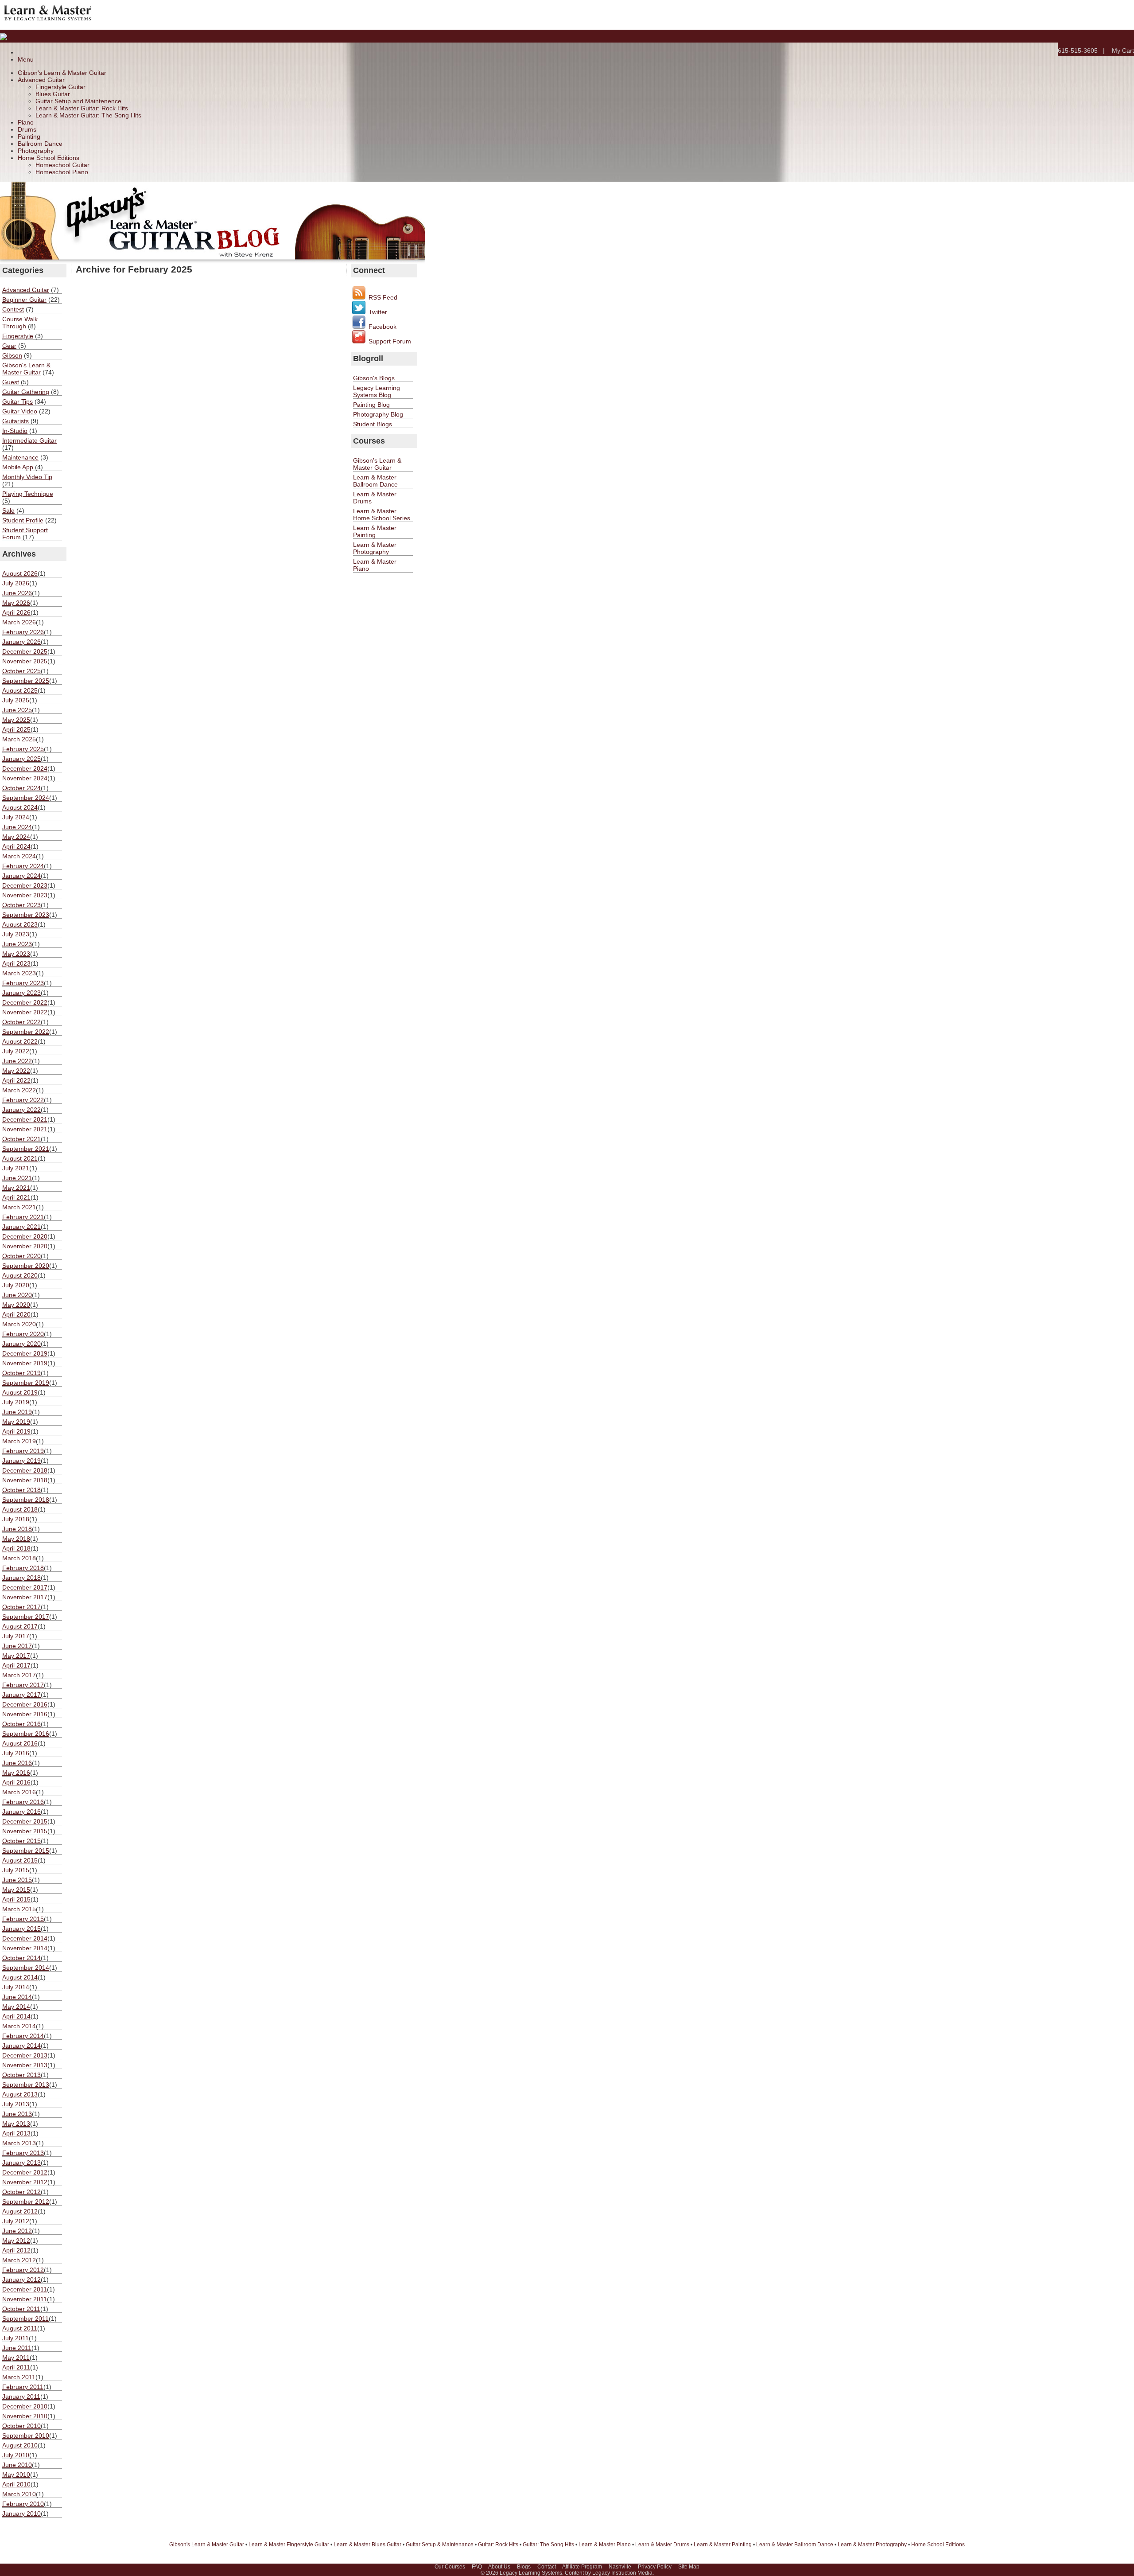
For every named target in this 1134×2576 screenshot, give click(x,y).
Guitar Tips (17, 401)
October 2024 (21, 788)
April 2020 (16, 1314)
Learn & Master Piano (605, 2545)
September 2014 (26, 1968)
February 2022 (23, 1100)
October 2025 (21, 671)
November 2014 (25, 1948)
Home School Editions (49, 158)
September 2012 (26, 2202)
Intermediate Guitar (29, 440)
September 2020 (26, 1266)
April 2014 (16, 2016)
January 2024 (21, 876)
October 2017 (21, 1607)
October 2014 (21, 1958)
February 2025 (23, 749)
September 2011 (25, 2319)
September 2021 (26, 1149)
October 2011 (21, 2309)
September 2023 (26, 915)
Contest (13, 309)
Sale (8, 511)
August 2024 (20, 807)
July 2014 (16, 1987)
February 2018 (23, 1568)
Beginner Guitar (24, 300)
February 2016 (23, 1802)
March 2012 (19, 2260)
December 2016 (25, 1704)
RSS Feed (382, 297)
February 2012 (23, 2270)
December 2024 (25, 768)
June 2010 (17, 2465)
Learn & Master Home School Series (382, 514)
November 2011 (25, 2299)
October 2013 (21, 2075)
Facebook (382, 327)
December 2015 (25, 1821)
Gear (9, 346)
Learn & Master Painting (375, 531)
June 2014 (17, 1997)
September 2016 (26, 1734)
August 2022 (20, 1041)
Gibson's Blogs (374, 378)
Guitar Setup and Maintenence (78, 101)
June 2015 (17, 1880)
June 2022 (17, 1061)
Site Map (689, 2567)
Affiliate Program (582, 2567)
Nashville (620, 2567)
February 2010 (23, 2504)
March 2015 (19, 1909)
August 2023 (20, 924)
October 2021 (21, 1139)
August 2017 (20, 1626)
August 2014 (20, 1977)
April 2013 (16, 2133)
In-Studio (15, 431)
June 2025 (17, 710)
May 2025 (16, 720)
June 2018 (17, 1529)
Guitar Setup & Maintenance (440, 2545)
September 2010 (26, 2436)
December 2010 (25, 2406)
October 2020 (21, 1256)
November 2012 (25, 2182)
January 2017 (21, 1695)
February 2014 (23, 2036)
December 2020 (25, 1236)
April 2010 (16, 2484)
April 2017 (16, 1665)
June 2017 (17, 1646)
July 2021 (16, 1168)
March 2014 (19, 2026)
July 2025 (16, 700)
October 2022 (21, 1022)
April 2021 (16, 1197)
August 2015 (20, 1860)
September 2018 (26, 1500)
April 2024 (16, 846)
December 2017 (25, 1587)
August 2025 (20, 690)
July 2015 (16, 1870)
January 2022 (21, 1110)
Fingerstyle (18, 336)
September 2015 (26, 1851)
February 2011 (23, 2387)
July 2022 (16, 1051)
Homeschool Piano (62, 172)
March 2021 (19, 1207)
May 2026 (16, 603)
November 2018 (25, 1480)
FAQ (477, 2567)
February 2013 (23, 2153)
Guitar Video (20, 411)
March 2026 (19, 622)
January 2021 (21, 1227)
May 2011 (16, 2358)
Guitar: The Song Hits (548, 2545)
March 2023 (19, 973)
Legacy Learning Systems (531, 2573)
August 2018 (20, 1509)
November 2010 (25, 2416)
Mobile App (18, 467)
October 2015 (21, 1841)
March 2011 (19, 2377)
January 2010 (21, 2514)
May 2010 (16, 2475)
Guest (11, 382)
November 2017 (25, 1597)
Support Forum (389, 341)
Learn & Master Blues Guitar (367, 2545)
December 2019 (25, 1353)
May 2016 (16, 1773)
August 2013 (20, 2094)
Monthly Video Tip (27, 477)
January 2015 (21, 1929)
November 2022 (25, 1012)
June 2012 (17, 2231)
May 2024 (16, 837)
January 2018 (21, 1578)
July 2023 (16, 934)
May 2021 (16, 1188)
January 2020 (21, 1344)
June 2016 (17, 1763)
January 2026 (21, 642)
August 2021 (20, 1158)
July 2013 (16, 2104)
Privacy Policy (655, 2567)
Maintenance (20, 457)
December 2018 (25, 1470)
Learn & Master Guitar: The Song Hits (88, 115)
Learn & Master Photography (375, 548)
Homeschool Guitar (62, 165)
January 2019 (21, 1461)
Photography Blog (378, 414)
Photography (36, 151)
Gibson (12, 355)
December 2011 (25, 2289)
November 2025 (25, 661)
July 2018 (16, 1519)
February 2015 (23, 1919)
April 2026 (16, 612)
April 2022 (16, 1080)
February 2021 (23, 1217)
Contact (547, 2567)
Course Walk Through (20, 323)
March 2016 (19, 1792)
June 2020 (17, 1295)
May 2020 (16, 1305)
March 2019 (19, 1441)
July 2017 (16, 1636)
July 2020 (16, 1285)
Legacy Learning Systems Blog (377, 391)
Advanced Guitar (41, 80)
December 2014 (25, 1938)
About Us (499, 2567)
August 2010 (20, 2445)
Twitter (377, 312)
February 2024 (23, 866)
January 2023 (21, 993)
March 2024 (19, 856)
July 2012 (16, 2221)
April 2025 (16, 729)
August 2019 (20, 1392)
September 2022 (26, 1032)
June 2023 (17, 944)
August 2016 (20, 1743)
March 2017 (19, 1675)
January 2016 (21, 1812)
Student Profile (23, 520)
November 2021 (25, 1129)
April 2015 (16, 1899)
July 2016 (16, 1753)
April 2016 (16, 1782)
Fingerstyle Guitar (60, 87)
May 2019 (16, 1422)
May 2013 (16, 2124)
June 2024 (17, 827)
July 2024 (16, 817)
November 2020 (25, 1246)
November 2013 (25, 2065)
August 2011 (20, 2328)
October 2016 (21, 1724)
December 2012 (25, 2172)
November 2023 (25, 895)
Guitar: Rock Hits (498, 2545)
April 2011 (16, 2367)
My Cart (1123, 51)
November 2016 (25, 1714)
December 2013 (25, 2055)
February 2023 (23, 983)
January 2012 (21, 2280)
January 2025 (21, 759)
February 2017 (23, 1685)
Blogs (524, 2567)
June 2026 (17, 593)
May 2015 (16, 1890)
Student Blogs (373, 424)
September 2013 (26, 2085)
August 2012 (20, 2211)
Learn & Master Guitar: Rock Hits (82, 108)
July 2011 (16, 2338)
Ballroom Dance (40, 144)
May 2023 (16, 954)
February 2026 (23, 632)
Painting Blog (371, 405)
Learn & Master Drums (662, 2545)
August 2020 (20, 1275)
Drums (27, 129)
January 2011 (21, 2397)
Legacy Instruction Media (622, 2573)
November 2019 (25, 1363)
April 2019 (16, 1431)
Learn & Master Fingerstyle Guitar (289, 2545)
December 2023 (25, 885)
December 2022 (25, 1002)
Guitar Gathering (26, 392)
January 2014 (21, 2046)
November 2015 (25, 1831)
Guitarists (16, 421)
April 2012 (16, 2250)
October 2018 (21, 1490)
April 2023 (16, 963)
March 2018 (19, 1558)
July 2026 (16, 583)
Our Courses (450, 2567)
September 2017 (26, 1617)
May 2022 (16, 1071)
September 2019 (26, 1383)
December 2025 (25, 651)
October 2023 (21, 905)
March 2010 (19, 2494)
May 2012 (16, 2241)
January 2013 (21, 2163)
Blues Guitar (53, 94)
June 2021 (17, 1178)
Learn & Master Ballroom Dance (375, 481)
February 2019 (23, 1451)
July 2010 (16, 2455)
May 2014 (16, 2007)
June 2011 (17, 2348)
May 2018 (16, 1539)
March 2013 (19, 2143)
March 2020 (19, 1324)
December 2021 (25, 1119)
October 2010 (21, 2426)
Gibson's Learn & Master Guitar (62, 73)
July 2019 (16, 1402)
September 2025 (26, 681)
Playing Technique (28, 494)
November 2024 (25, 778)
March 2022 (19, 1090)
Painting (29, 136)
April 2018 (16, 1548)
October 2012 (21, 2192)
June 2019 (17, 1412)
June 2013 (17, 2114)
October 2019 (21, 1373)
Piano (26, 122)
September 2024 (26, 798)
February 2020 (23, 1334)
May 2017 (16, 1656)
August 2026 (20, 573)
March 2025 (19, 739)
